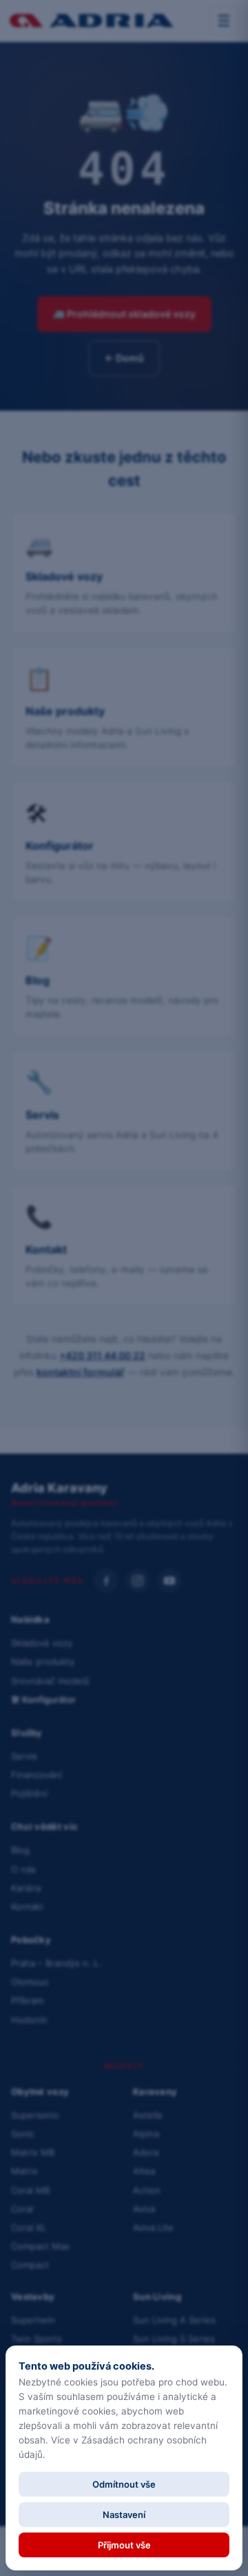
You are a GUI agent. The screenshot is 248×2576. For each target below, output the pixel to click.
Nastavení (124, 2515)
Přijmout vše (124, 2545)
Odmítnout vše (124, 2484)
